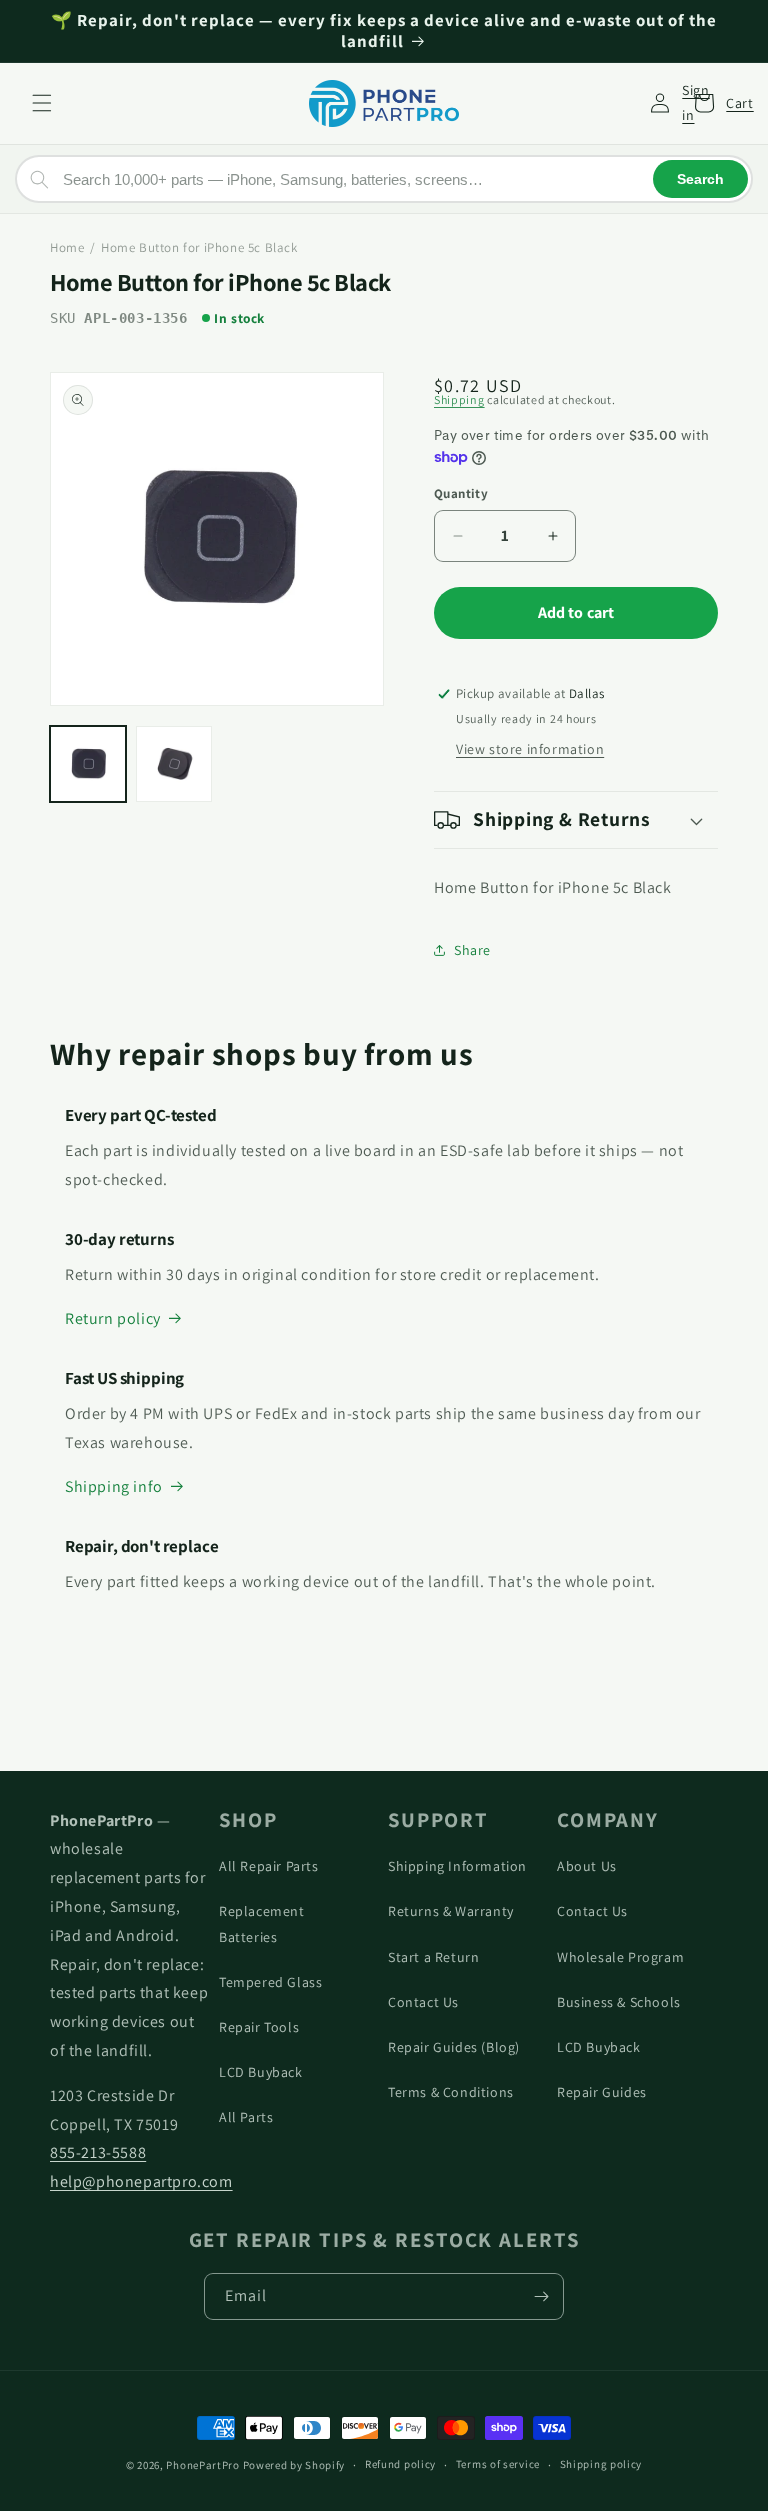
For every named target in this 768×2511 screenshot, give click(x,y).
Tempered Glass (270, 1982)
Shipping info (114, 1486)
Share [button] (472, 950)
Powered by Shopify (294, 2465)
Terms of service (498, 2464)
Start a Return (433, 1957)
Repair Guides (602, 2092)
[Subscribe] (541, 2296)
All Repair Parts (269, 1866)
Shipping (459, 399)
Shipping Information (457, 1866)
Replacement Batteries (262, 1923)
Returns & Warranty (451, 1911)
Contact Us (423, 2002)
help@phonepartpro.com (141, 2181)
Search (700, 179)
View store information (530, 749)
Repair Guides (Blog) (454, 2047)
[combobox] (384, 179)
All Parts (246, 2117)
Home (67, 247)
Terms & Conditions (451, 2092)
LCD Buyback (261, 2072)
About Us (587, 1866)
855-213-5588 (98, 2152)
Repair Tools (259, 2027)
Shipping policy (601, 2464)
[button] (42, 103)
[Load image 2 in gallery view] (174, 764)
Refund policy (400, 2464)
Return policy (113, 1318)
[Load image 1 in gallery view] (88, 764)
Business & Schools (619, 2002)
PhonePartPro (202, 2465)
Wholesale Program (620, 1957)
